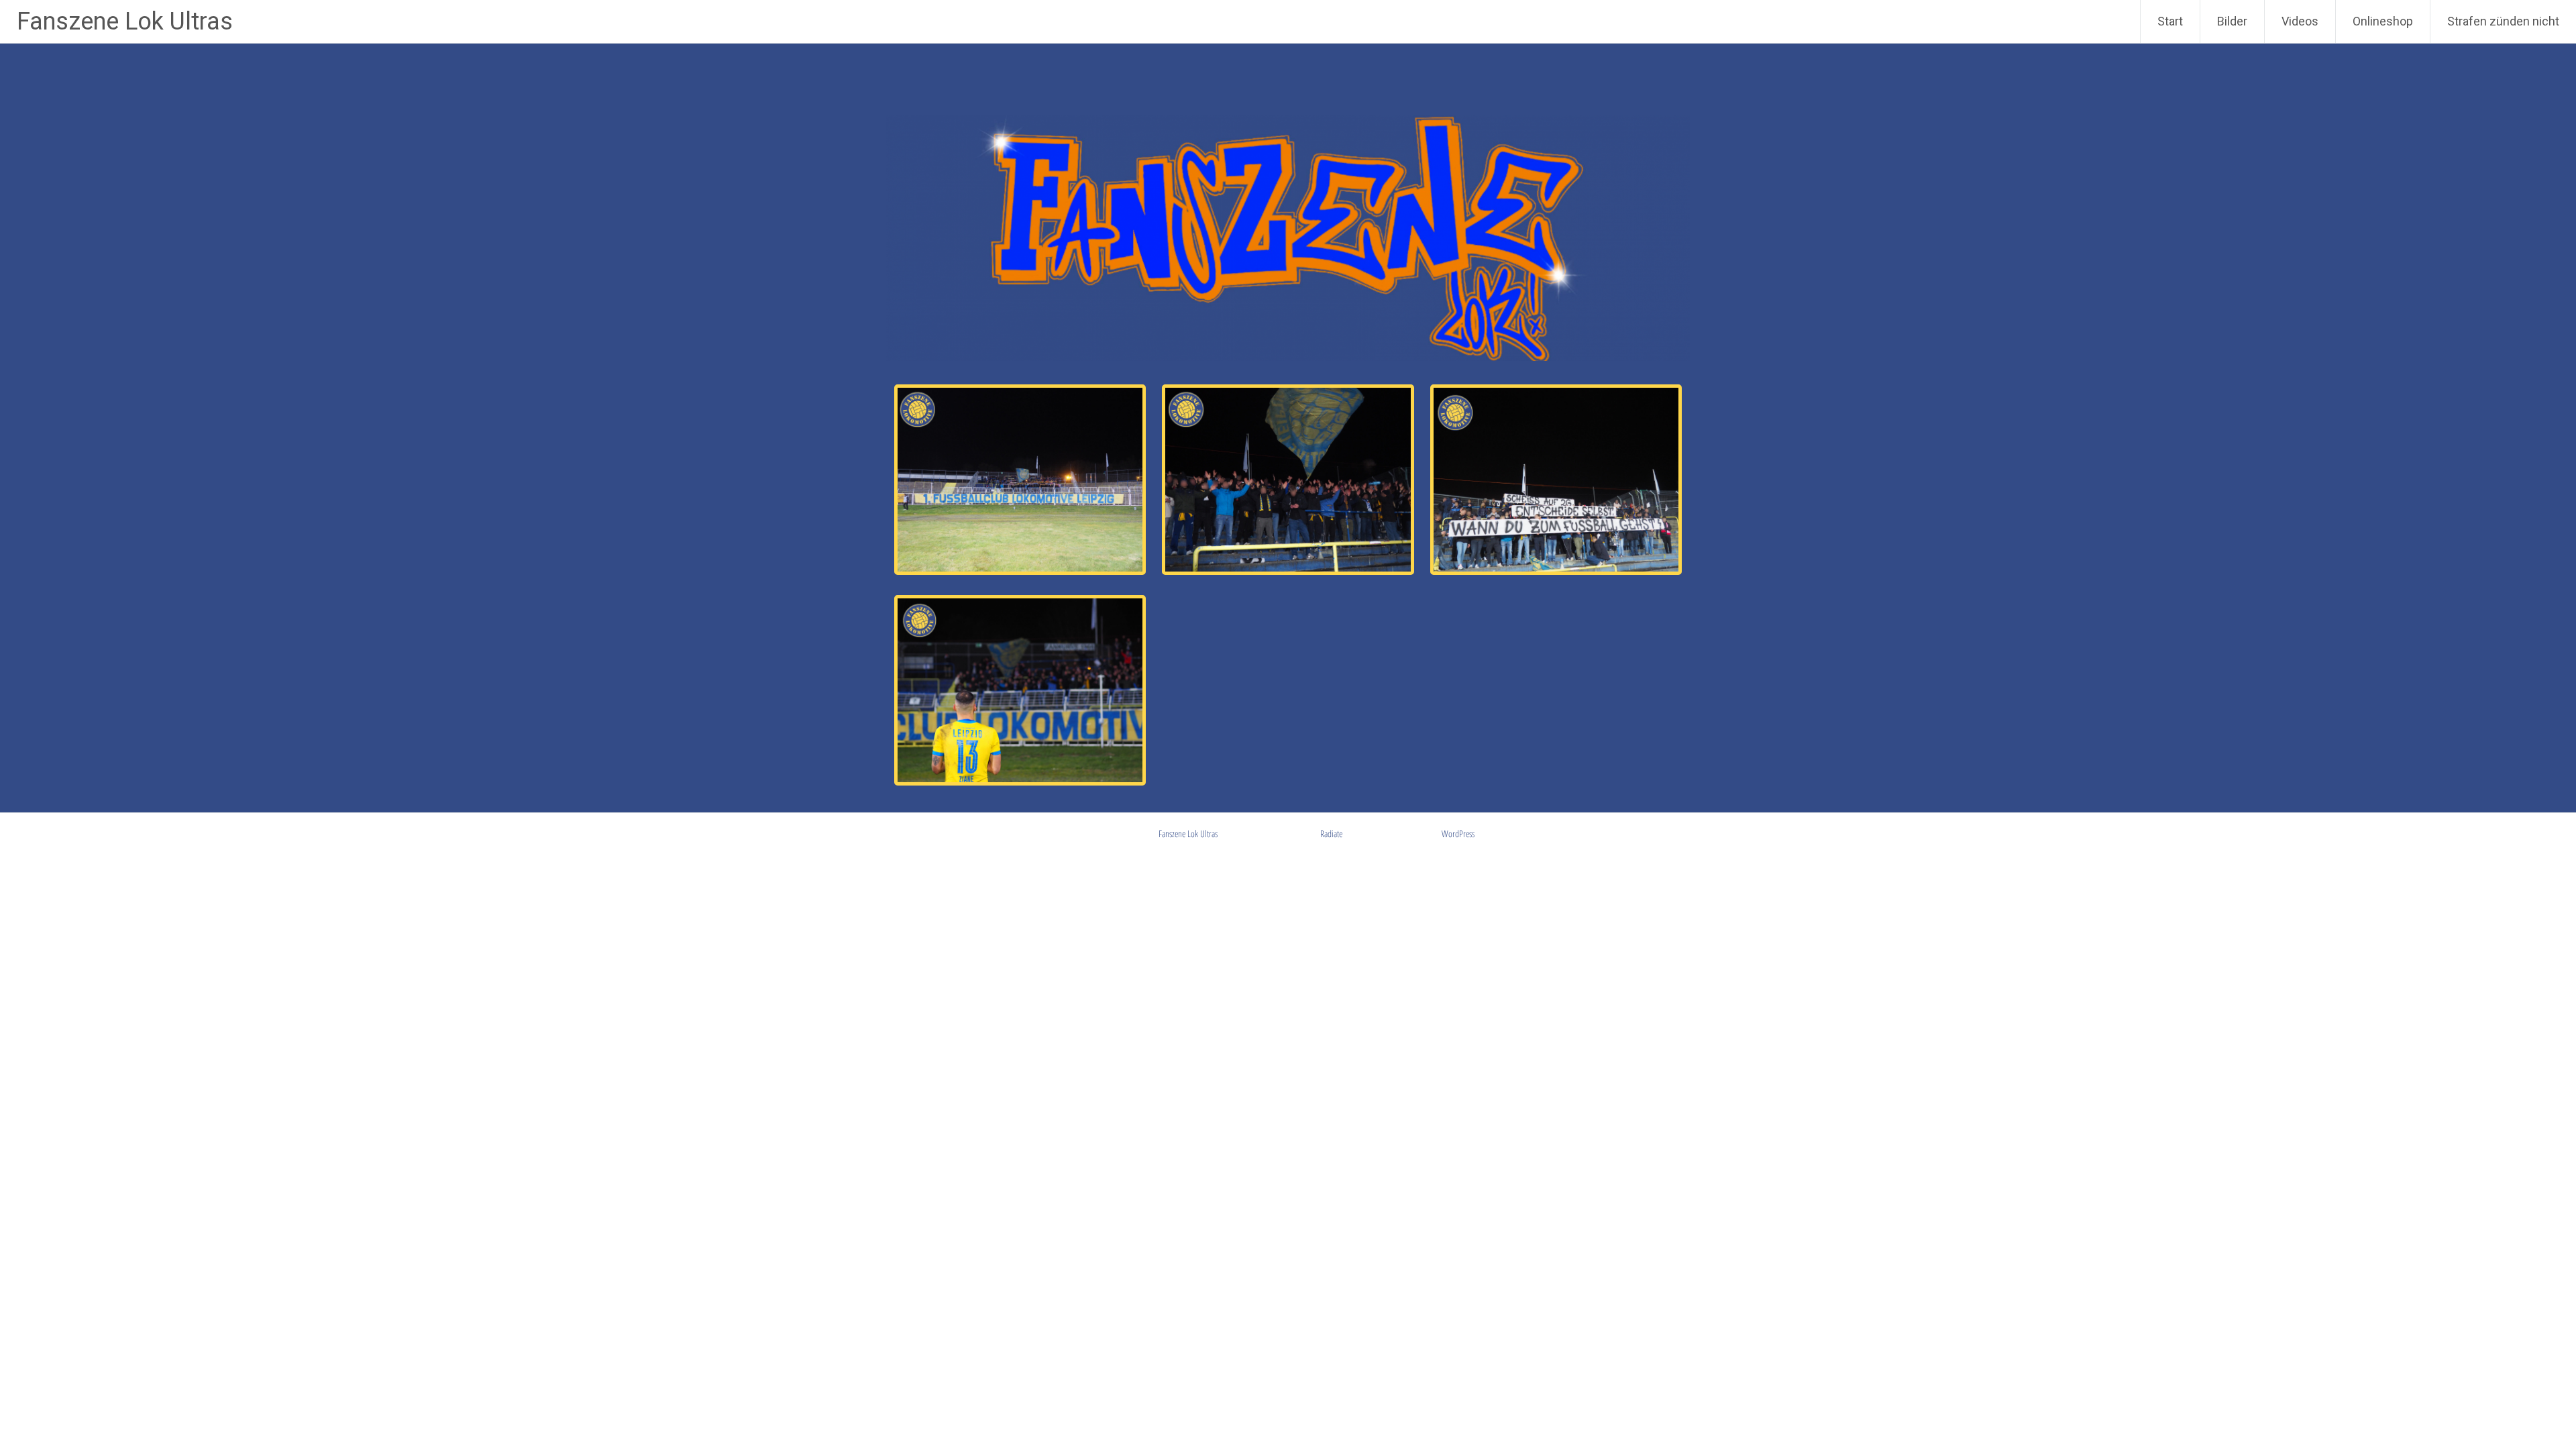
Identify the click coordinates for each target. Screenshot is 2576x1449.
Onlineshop (2383, 21)
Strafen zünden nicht (2503, 21)
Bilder (2232, 21)
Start (2170, 21)
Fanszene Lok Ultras (125, 21)
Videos (2300, 21)
